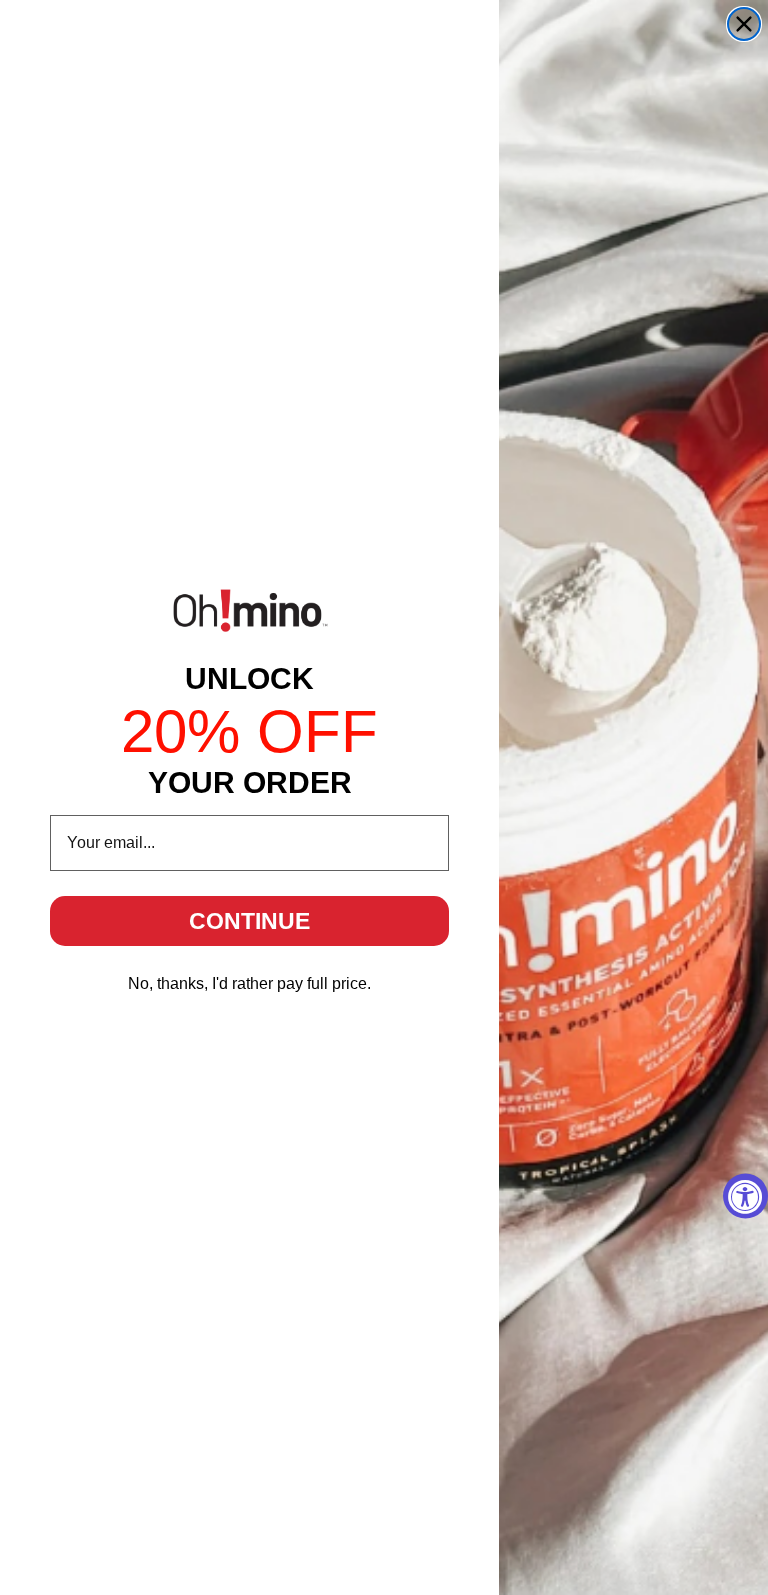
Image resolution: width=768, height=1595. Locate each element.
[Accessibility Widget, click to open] (745, 1196)
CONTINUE (249, 921)
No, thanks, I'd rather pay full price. (249, 983)
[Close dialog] (744, 24)
